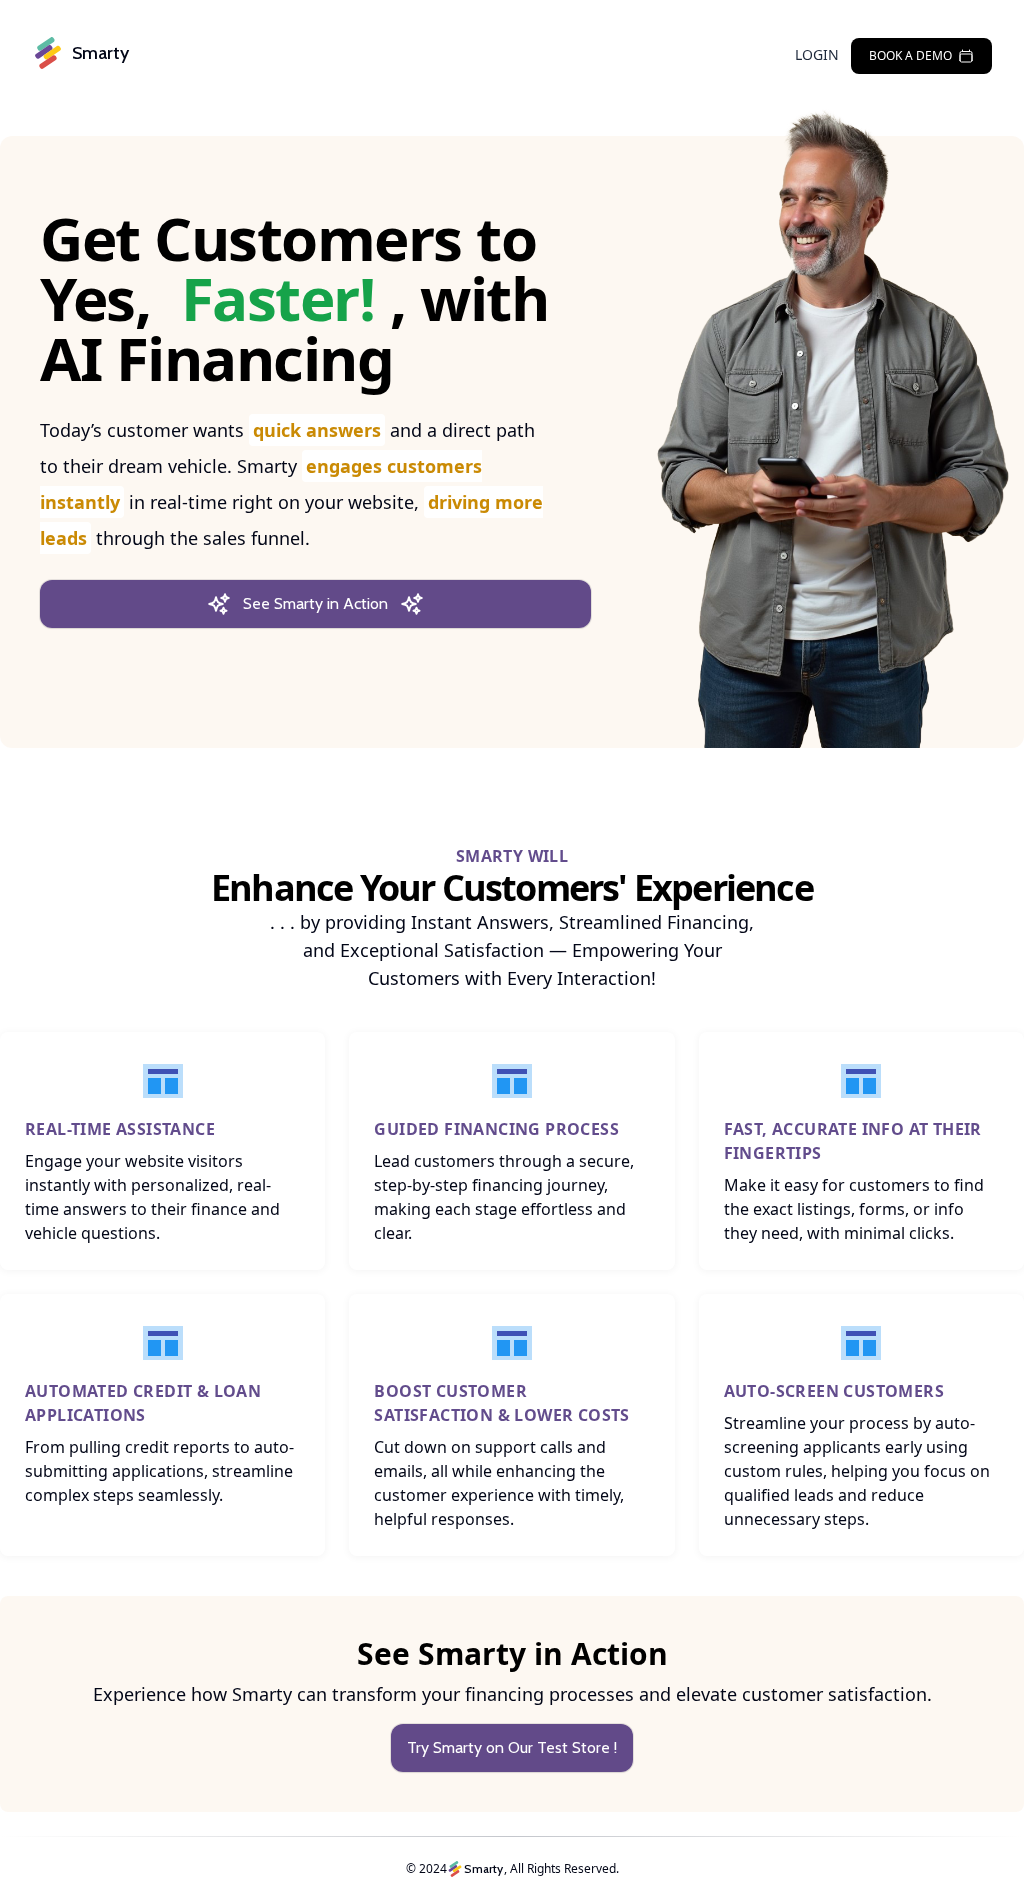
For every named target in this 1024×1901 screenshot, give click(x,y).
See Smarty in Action (315, 603)
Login (817, 54)
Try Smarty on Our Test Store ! (512, 1747)
